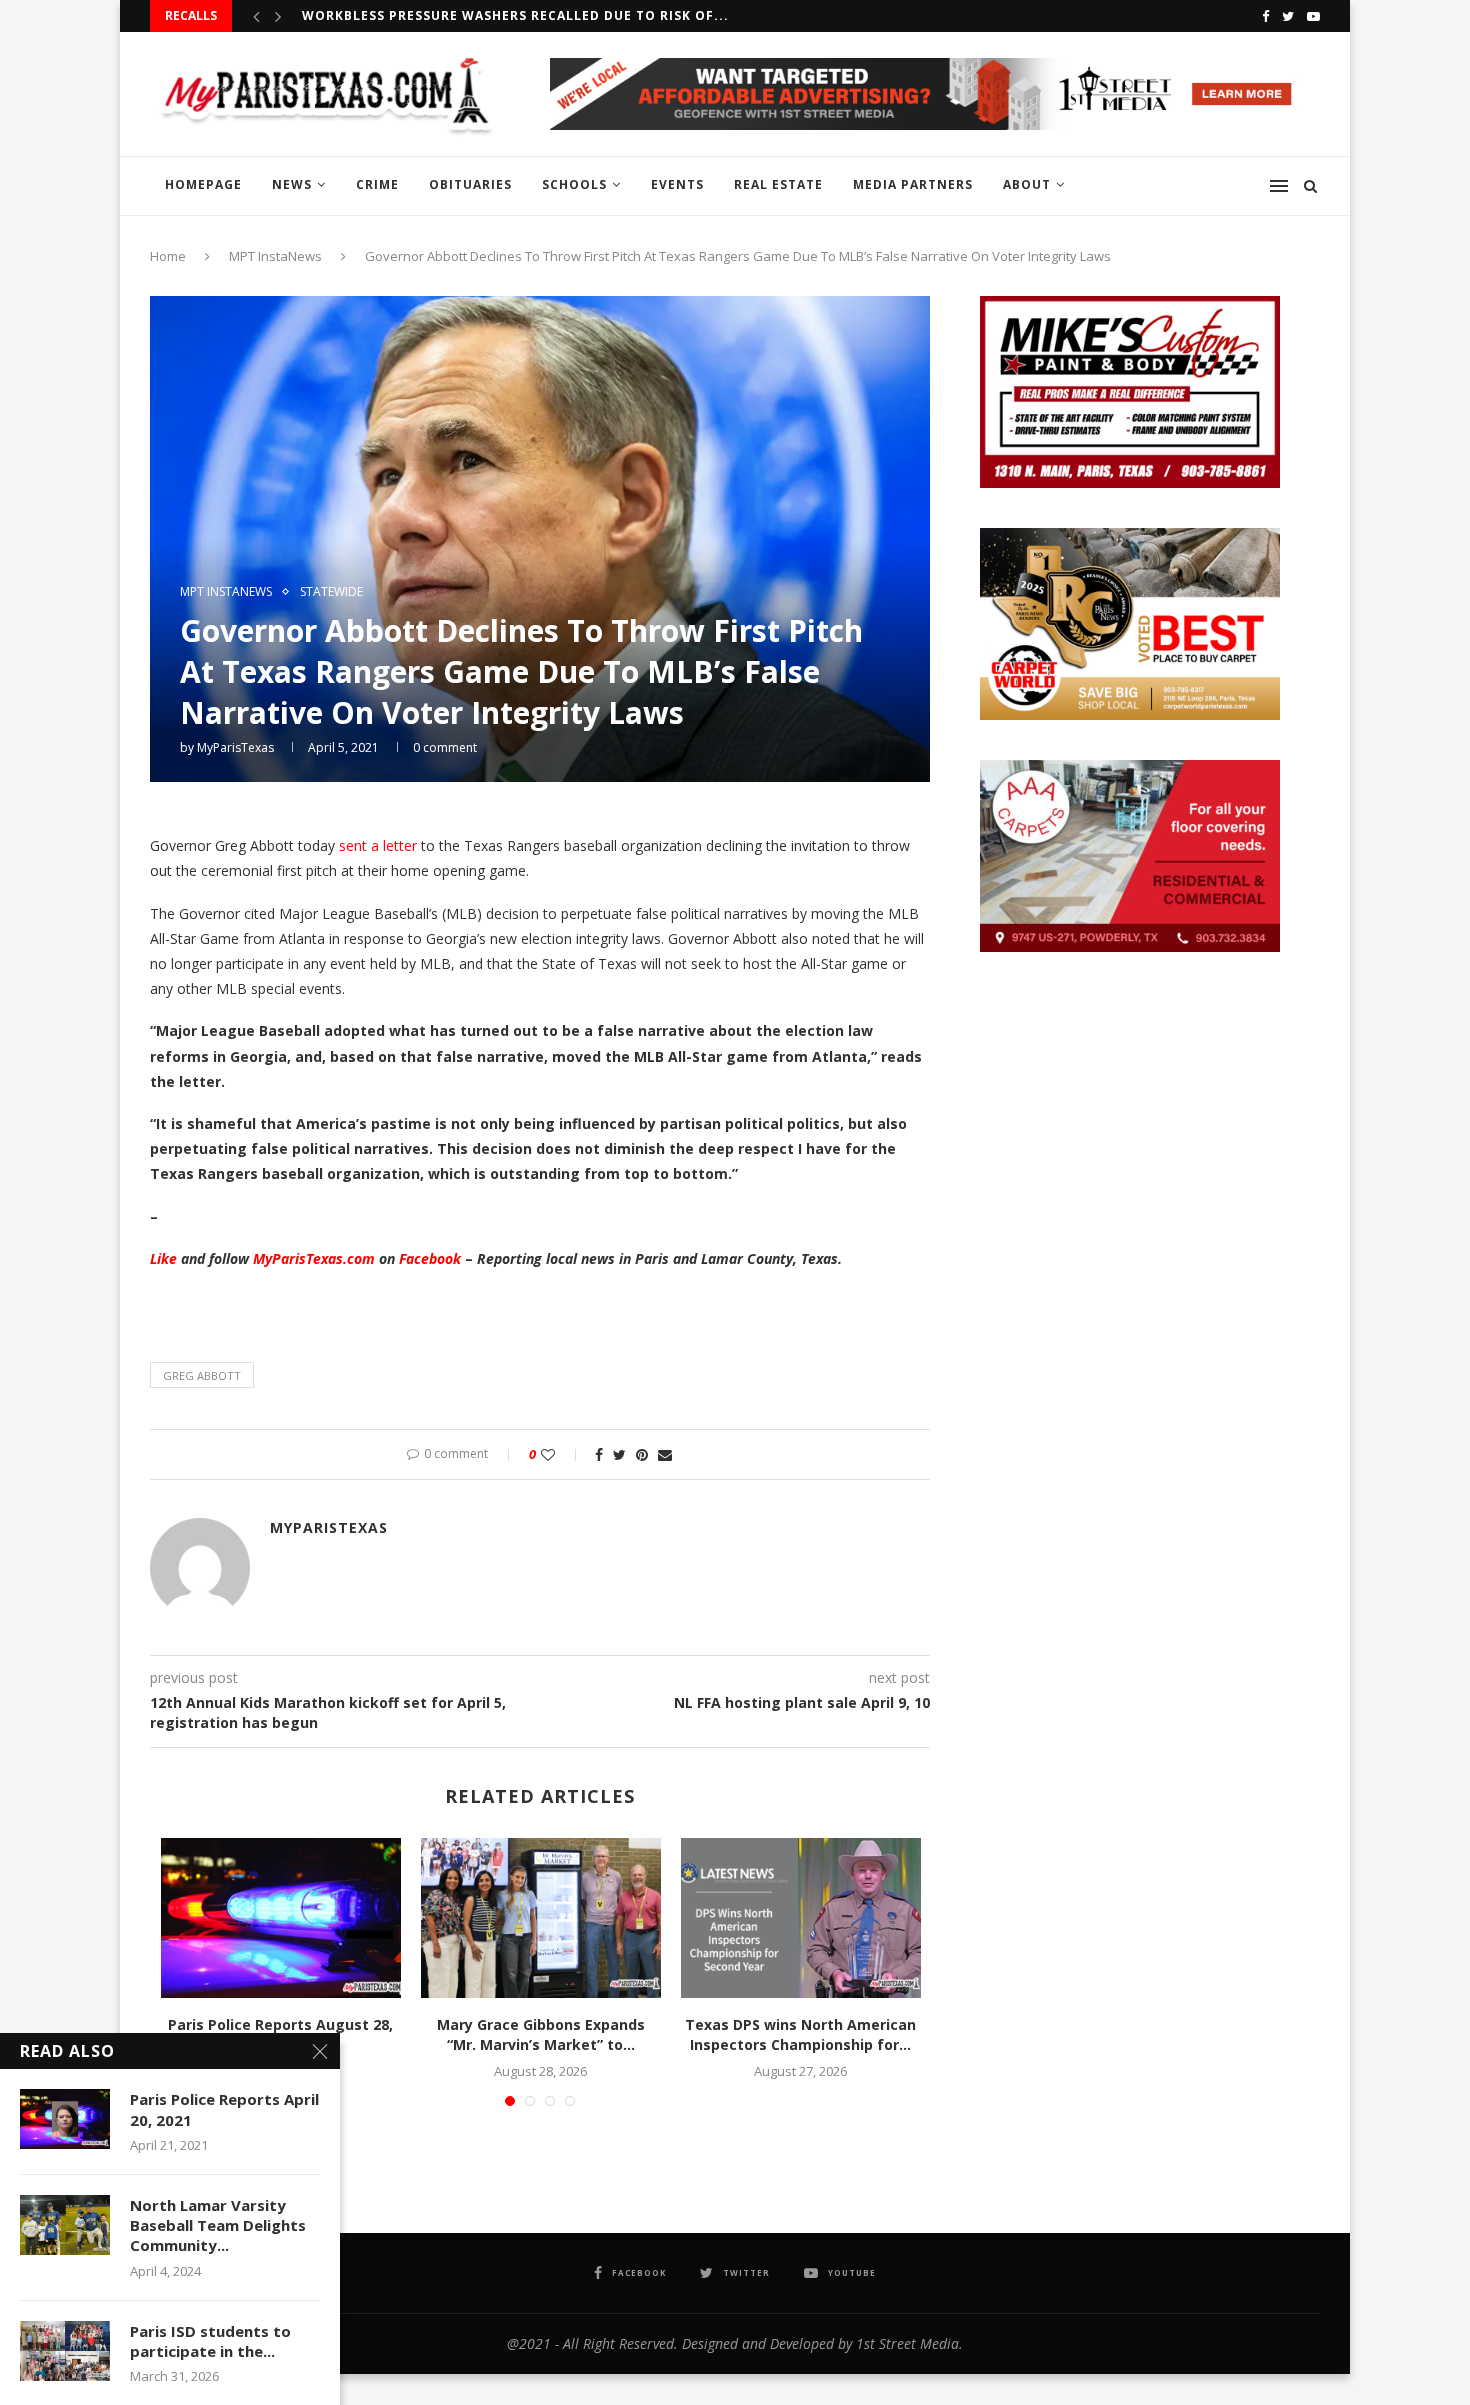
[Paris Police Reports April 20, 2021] (65, 2119)
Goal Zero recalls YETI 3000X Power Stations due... (500, 20)
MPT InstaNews (275, 256)
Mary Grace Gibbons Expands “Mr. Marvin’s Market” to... (541, 2034)
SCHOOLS (574, 184)
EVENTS (677, 184)
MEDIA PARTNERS (913, 184)
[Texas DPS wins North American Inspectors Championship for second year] (801, 1918)
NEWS (292, 184)
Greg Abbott (202, 1375)
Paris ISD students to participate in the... (210, 2341)
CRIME (377, 184)
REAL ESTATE (778, 184)
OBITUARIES (470, 184)
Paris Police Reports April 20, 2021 (224, 2109)
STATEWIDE (331, 592)
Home (168, 256)
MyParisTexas (235, 747)
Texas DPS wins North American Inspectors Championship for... (800, 2034)
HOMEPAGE (203, 184)
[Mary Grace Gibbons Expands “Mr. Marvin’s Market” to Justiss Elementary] (541, 1918)
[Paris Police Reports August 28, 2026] (281, 1918)
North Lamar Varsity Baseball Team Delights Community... (218, 2225)
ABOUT (1027, 184)
